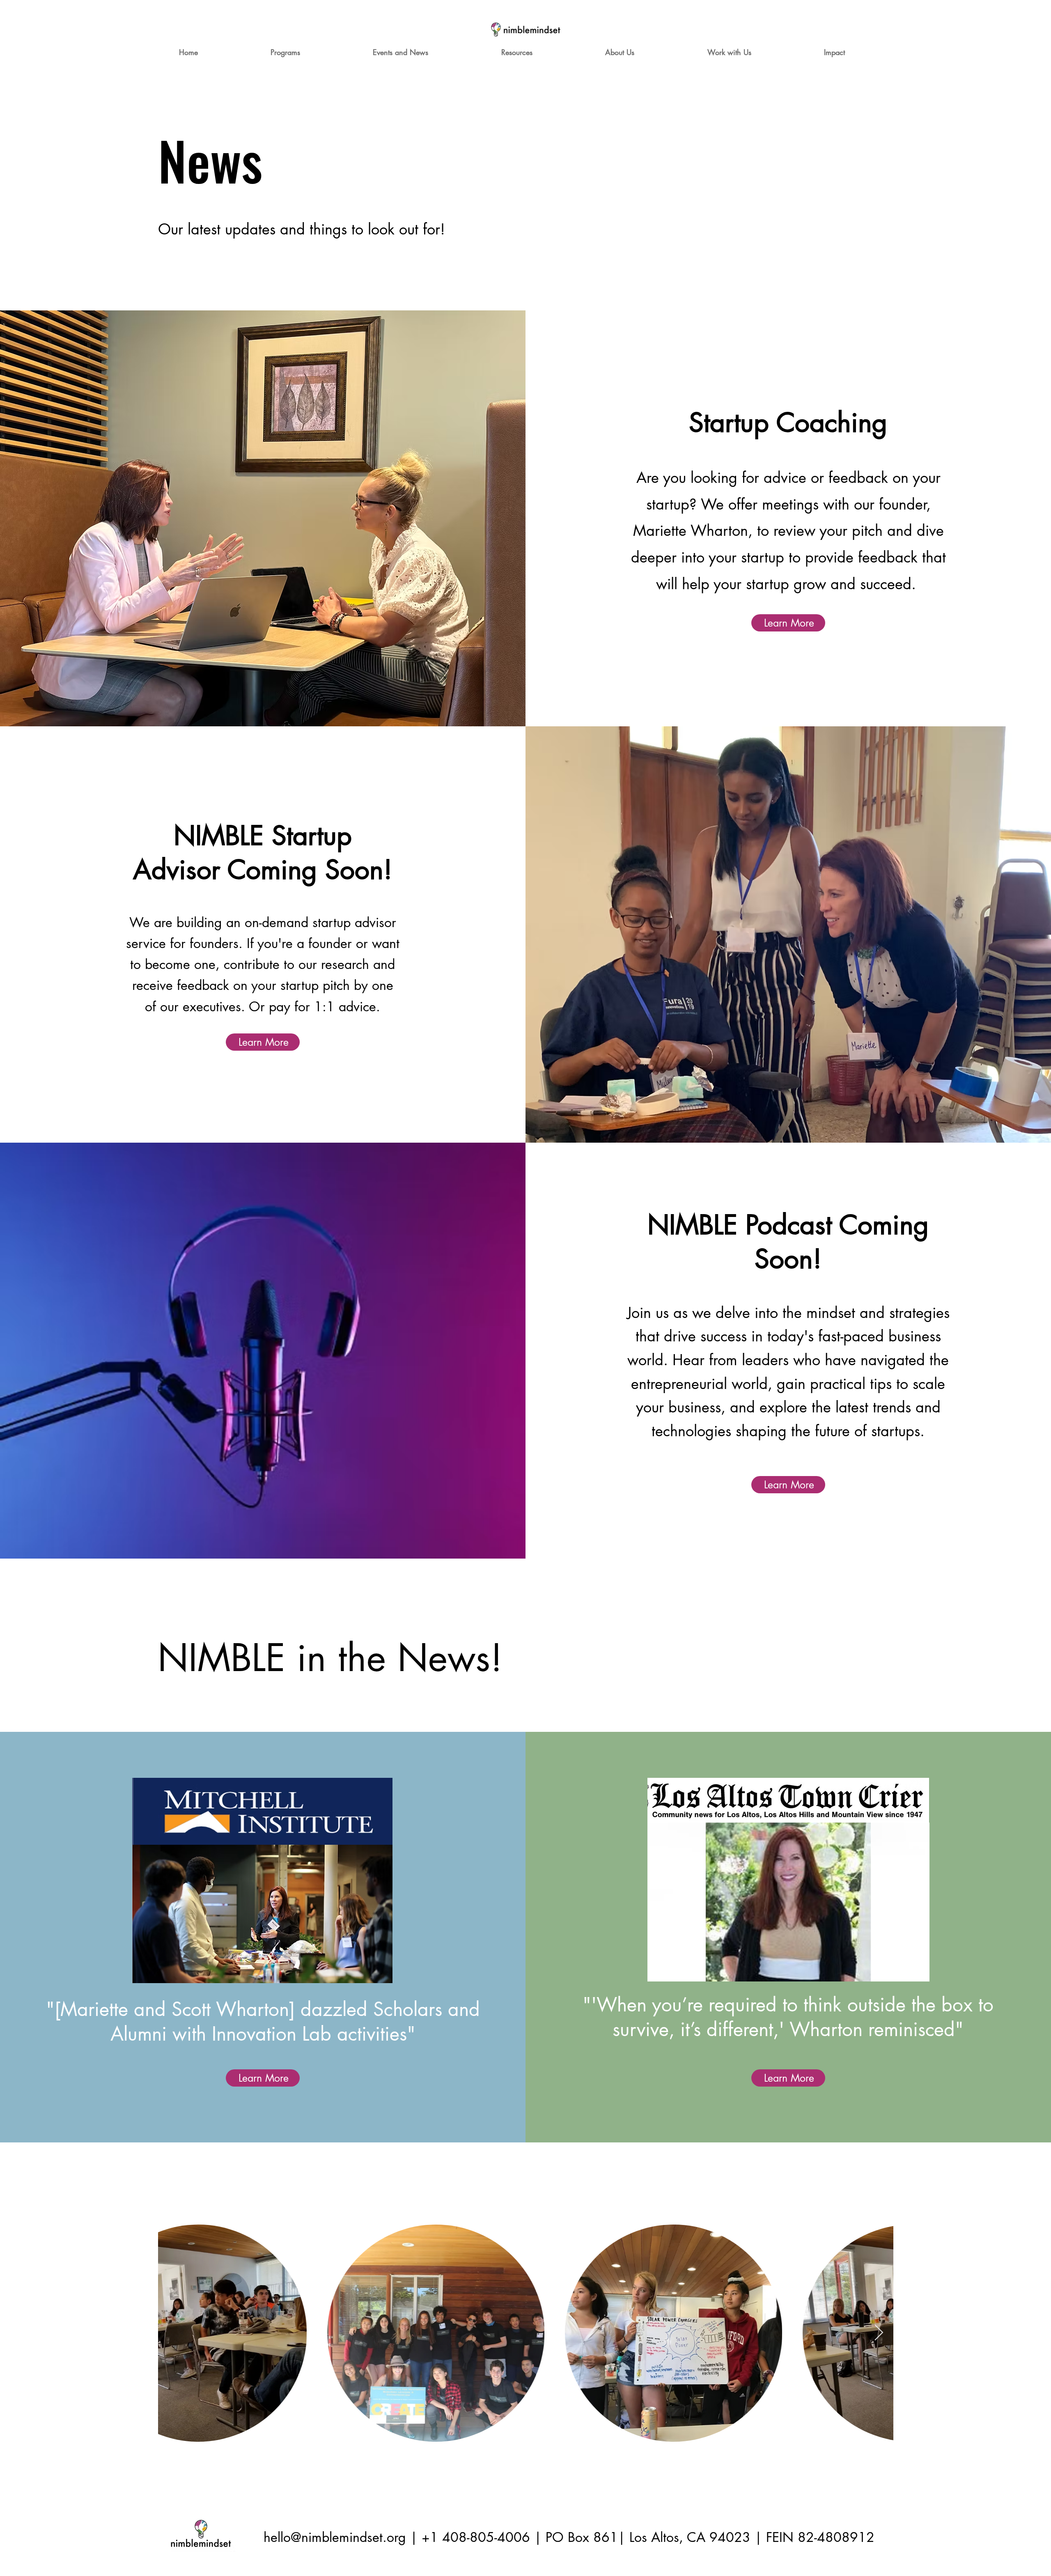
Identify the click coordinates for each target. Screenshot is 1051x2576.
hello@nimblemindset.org (335, 2537)
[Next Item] (879, 2333)
